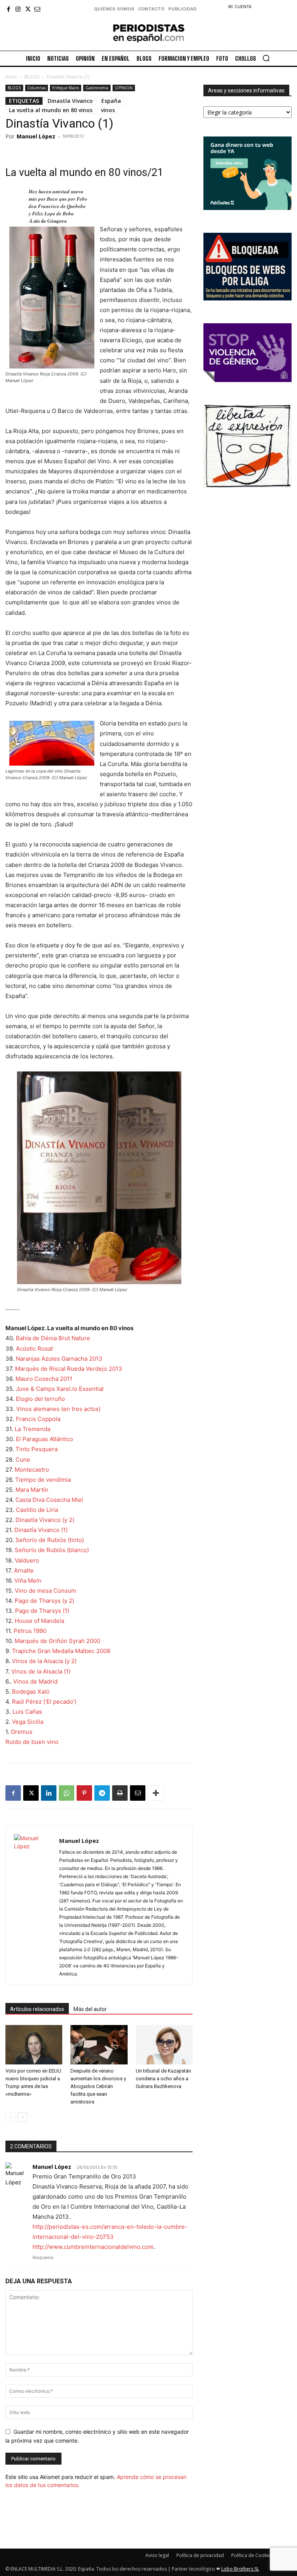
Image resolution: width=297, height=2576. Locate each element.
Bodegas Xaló (31, 1691)
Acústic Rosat (34, 1349)
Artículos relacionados (37, 2009)
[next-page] (23, 2117)
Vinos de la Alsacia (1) (41, 1671)
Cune (23, 1459)
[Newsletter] (37, 9)
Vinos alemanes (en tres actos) (58, 1409)
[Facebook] (8, 9)
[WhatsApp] (67, 1793)
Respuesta (43, 2257)
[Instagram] (18, 9)
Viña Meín (28, 1581)
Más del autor (90, 2009)
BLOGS (32, 77)
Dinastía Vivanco (70, 101)
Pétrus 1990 (30, 1631)
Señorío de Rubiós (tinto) (50, 1540)
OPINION (124, 88)
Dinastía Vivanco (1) (41, 1530)
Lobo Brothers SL (240, 2569)
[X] (28, 9)
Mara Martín (32, 1490)
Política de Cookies (252, 2555)
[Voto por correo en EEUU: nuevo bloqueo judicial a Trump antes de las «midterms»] (34, 2045)
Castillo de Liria (37, 1510)
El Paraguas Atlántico (44, 1439)
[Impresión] (120, 1793)
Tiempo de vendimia (43, 1480)
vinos (108, 110)
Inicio (11, 77)
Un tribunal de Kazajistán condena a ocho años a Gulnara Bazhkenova (163, 2079)
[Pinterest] (84, 1793)
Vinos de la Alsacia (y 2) (44, 1661)
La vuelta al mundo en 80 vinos (51, 110)
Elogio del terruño (40, 1399)
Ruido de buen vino (32, 1742)
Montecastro (32, 1470)
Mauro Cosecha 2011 (44, 1379)
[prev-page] (10, 2117)
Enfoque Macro (66, 88)
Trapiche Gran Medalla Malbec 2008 (61, 1651)
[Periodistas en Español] (149, 33)
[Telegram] (102, 1793)
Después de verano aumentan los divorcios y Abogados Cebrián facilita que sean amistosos (98, 2086)
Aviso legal (157, 2555)
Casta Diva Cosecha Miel (49, 1500)
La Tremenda (32, 1429)
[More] (156, 1793)
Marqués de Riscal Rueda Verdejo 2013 (69, 1369)
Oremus (22, 1732)
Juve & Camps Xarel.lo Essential (60, 1389)
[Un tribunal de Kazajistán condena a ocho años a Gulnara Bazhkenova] (164, 2045)
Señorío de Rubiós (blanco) (52, 1550)
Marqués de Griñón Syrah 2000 (57, 1641)
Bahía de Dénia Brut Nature (53, 1338)
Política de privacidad (200, 2555)
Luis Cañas (27, 1712)
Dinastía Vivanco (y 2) (45, 1520)
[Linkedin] (49, 1793)
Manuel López (36, 136)
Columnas (37, 88)
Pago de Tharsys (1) (42, 1611)
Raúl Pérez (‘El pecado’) (44, 1702)
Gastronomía (97, 88)
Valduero (27, 1560)
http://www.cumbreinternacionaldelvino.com (93, 2247)
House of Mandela (39, 1621)
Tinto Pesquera (37, 1449)
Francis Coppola (38, 1419)
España (111, 101)
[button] (266, 58)
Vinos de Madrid (35, 1681)
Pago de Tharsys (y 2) (44, 1601)
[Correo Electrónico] (138, 1793)
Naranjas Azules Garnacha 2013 (59, 1359)
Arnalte (24, 1570)
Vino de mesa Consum (45, 1591)
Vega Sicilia (28, 1722)
